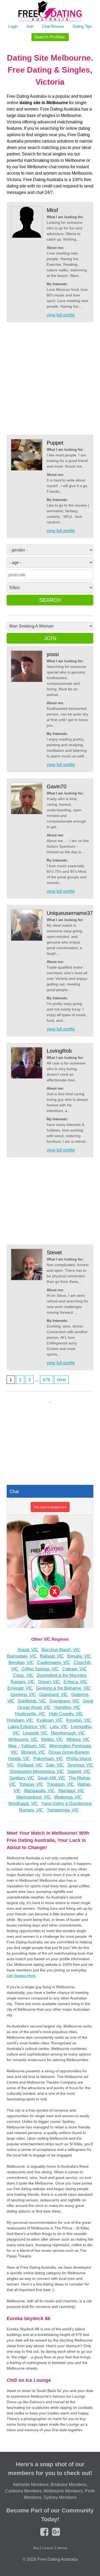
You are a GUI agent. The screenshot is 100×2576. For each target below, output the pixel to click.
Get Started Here (21, 1976)
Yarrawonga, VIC (63, 1810)
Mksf (52, 210)
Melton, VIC (52, 1739)
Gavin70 (57, 786)
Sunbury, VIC (22, 1778)
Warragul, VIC (71, 1791)
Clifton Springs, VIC (40, 1669)
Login (13, 26)
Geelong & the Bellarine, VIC (63, 1688)
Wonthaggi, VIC (23, 1804)
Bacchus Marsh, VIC (61, 1650)
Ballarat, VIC (52, 1656)
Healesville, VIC (30, 1714)
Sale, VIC (55, 1765)
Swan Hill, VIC (51, 1778)
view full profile (61, 315)
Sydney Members (60, 2497)
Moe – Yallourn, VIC (27, 1746)
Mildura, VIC (78, 1739)
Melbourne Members (63, 2491)
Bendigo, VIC (21, 1663)
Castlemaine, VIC (54, 1663)
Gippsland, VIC (54, 1695)
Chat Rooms (53, 26)
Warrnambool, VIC (34, 1797)
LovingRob (59, 1051)
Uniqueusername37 (70, 913)
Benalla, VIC (79, 1656)
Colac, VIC (23, 1675)
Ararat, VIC (28, 1650)
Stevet (54, 1252)
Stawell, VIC (79, 1772)
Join (30, 26)
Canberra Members (23, 2491)
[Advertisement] (50, 379)
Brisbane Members (69, 2485)
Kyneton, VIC (79, 1720)
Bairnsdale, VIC (22, 1656)
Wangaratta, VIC (39, 1791)
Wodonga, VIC (68, 1797)
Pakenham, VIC (48, 1759)
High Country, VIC (66, 1714)
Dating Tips (82, 26)
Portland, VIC (30, 1765)
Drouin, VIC (49, 1682)
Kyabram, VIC (50, 1720)
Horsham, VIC (20, 1720)
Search (50, 600)
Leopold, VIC (35, 1733)
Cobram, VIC (74, 1669)
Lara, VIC (59, 1727)
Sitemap (62, 2548)
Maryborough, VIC (68, 1733)
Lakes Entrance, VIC (27, 1727)
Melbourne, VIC (23, 1739)
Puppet (55, 443)
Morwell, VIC (33, 1752)
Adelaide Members (31, 2485)
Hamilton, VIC (67, 1707)
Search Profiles (49, 37)
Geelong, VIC (23, 1695)
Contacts (48, 2548)
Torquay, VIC (31, 1784)
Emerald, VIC (20, 1688)
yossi (53, 654)
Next (61, 1380)
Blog (36, 2548)
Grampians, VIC (64, 1701)
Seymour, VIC (80, 1765)
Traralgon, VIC (60, 1784)
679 (47, 1380)
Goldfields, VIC (32, 1701)
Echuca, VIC (75, 1682)
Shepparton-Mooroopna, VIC (37, 1772)
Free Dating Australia (58, 2559)
